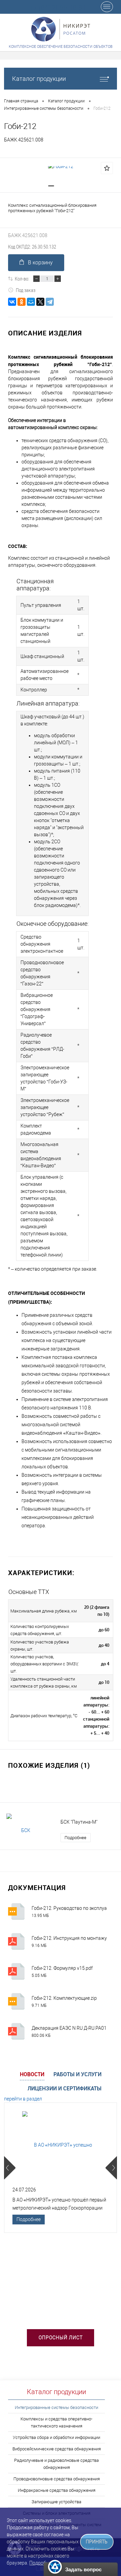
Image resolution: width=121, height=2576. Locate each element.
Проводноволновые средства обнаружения (57, 2479)
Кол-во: (22, 279)
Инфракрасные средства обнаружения (57, 2490)
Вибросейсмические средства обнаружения (57, 2449)
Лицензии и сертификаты (65, 2088)
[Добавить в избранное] (107, 168)
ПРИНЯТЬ (97, 2542)
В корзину (40, 263)
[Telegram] (50, 302)
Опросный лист (61, 2338)
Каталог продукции (39, 79)
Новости (32, 2074)
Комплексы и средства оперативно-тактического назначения (56, 2422)
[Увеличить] (61, 166)
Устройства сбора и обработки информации (56, 2437)
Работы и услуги (77, 2074)
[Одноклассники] (22, 302)
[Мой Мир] (31, 302)
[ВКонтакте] (12, 302)
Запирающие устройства (56, 2502)
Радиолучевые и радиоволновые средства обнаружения (56, 2464)
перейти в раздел (23, 2099)
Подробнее (75, 1838)
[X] (40, 302)
